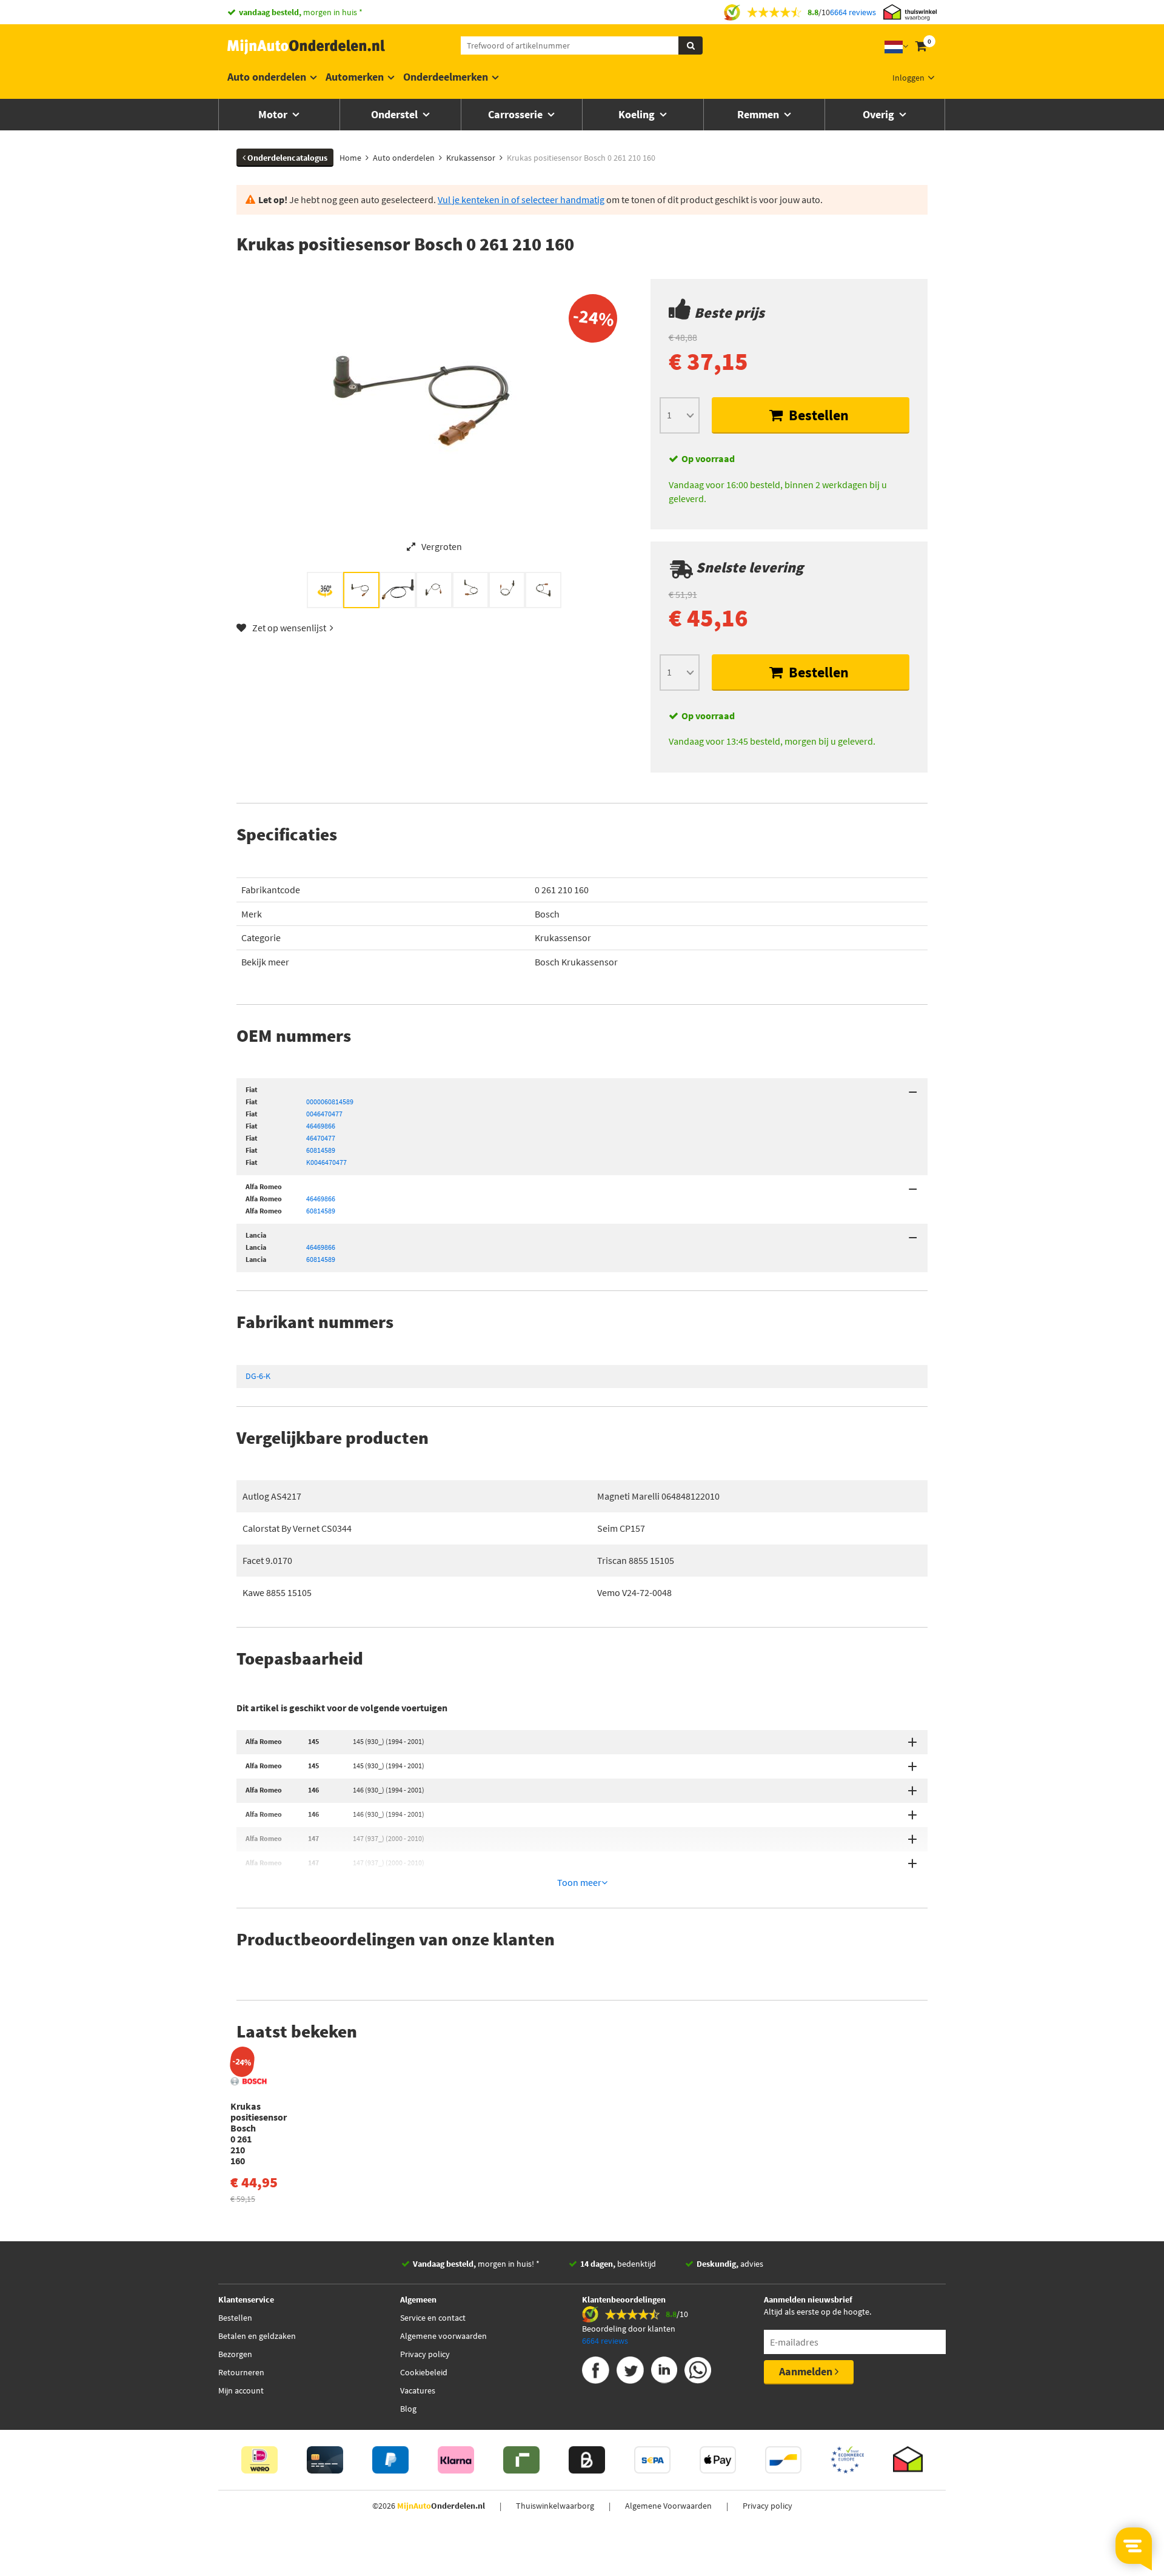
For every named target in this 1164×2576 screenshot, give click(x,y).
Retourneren (241, 2372)
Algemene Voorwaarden (668, 2506)
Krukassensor (563, 937)
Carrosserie (517, 114)
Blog (408, 2409)
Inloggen (908, 78)
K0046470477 (326, 1162)
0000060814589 (330, 1102)
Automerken (355, 77)
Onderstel (396, 114)
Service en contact (433, 2318)
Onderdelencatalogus (286, 158)
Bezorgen (235, 2354)
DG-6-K (258, 1376)
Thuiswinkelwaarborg (555, 2506)
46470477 (321, 1138)
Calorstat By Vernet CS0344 (297, 1528)
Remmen (759, 114)
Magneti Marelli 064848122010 (658, 1496)
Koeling (638, 114)
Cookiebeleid (424, 2372)
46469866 (321, 1126)
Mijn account (241, 2390)
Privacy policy (425, 2354)
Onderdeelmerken (446, 77)
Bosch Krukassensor (576, 962)
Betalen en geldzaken (257, 2336)
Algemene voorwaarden (443, 2336)
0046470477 (324, 1114)
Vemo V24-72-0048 (634, 1592)
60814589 (321, 1150)
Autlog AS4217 (272, 1496)
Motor (274, 114)
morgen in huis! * (476, 2264)
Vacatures (418, 2390)
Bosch (547, 914)
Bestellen (817, 415)
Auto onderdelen (267, 77)
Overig (880, 114)
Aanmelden (807, 2371)
